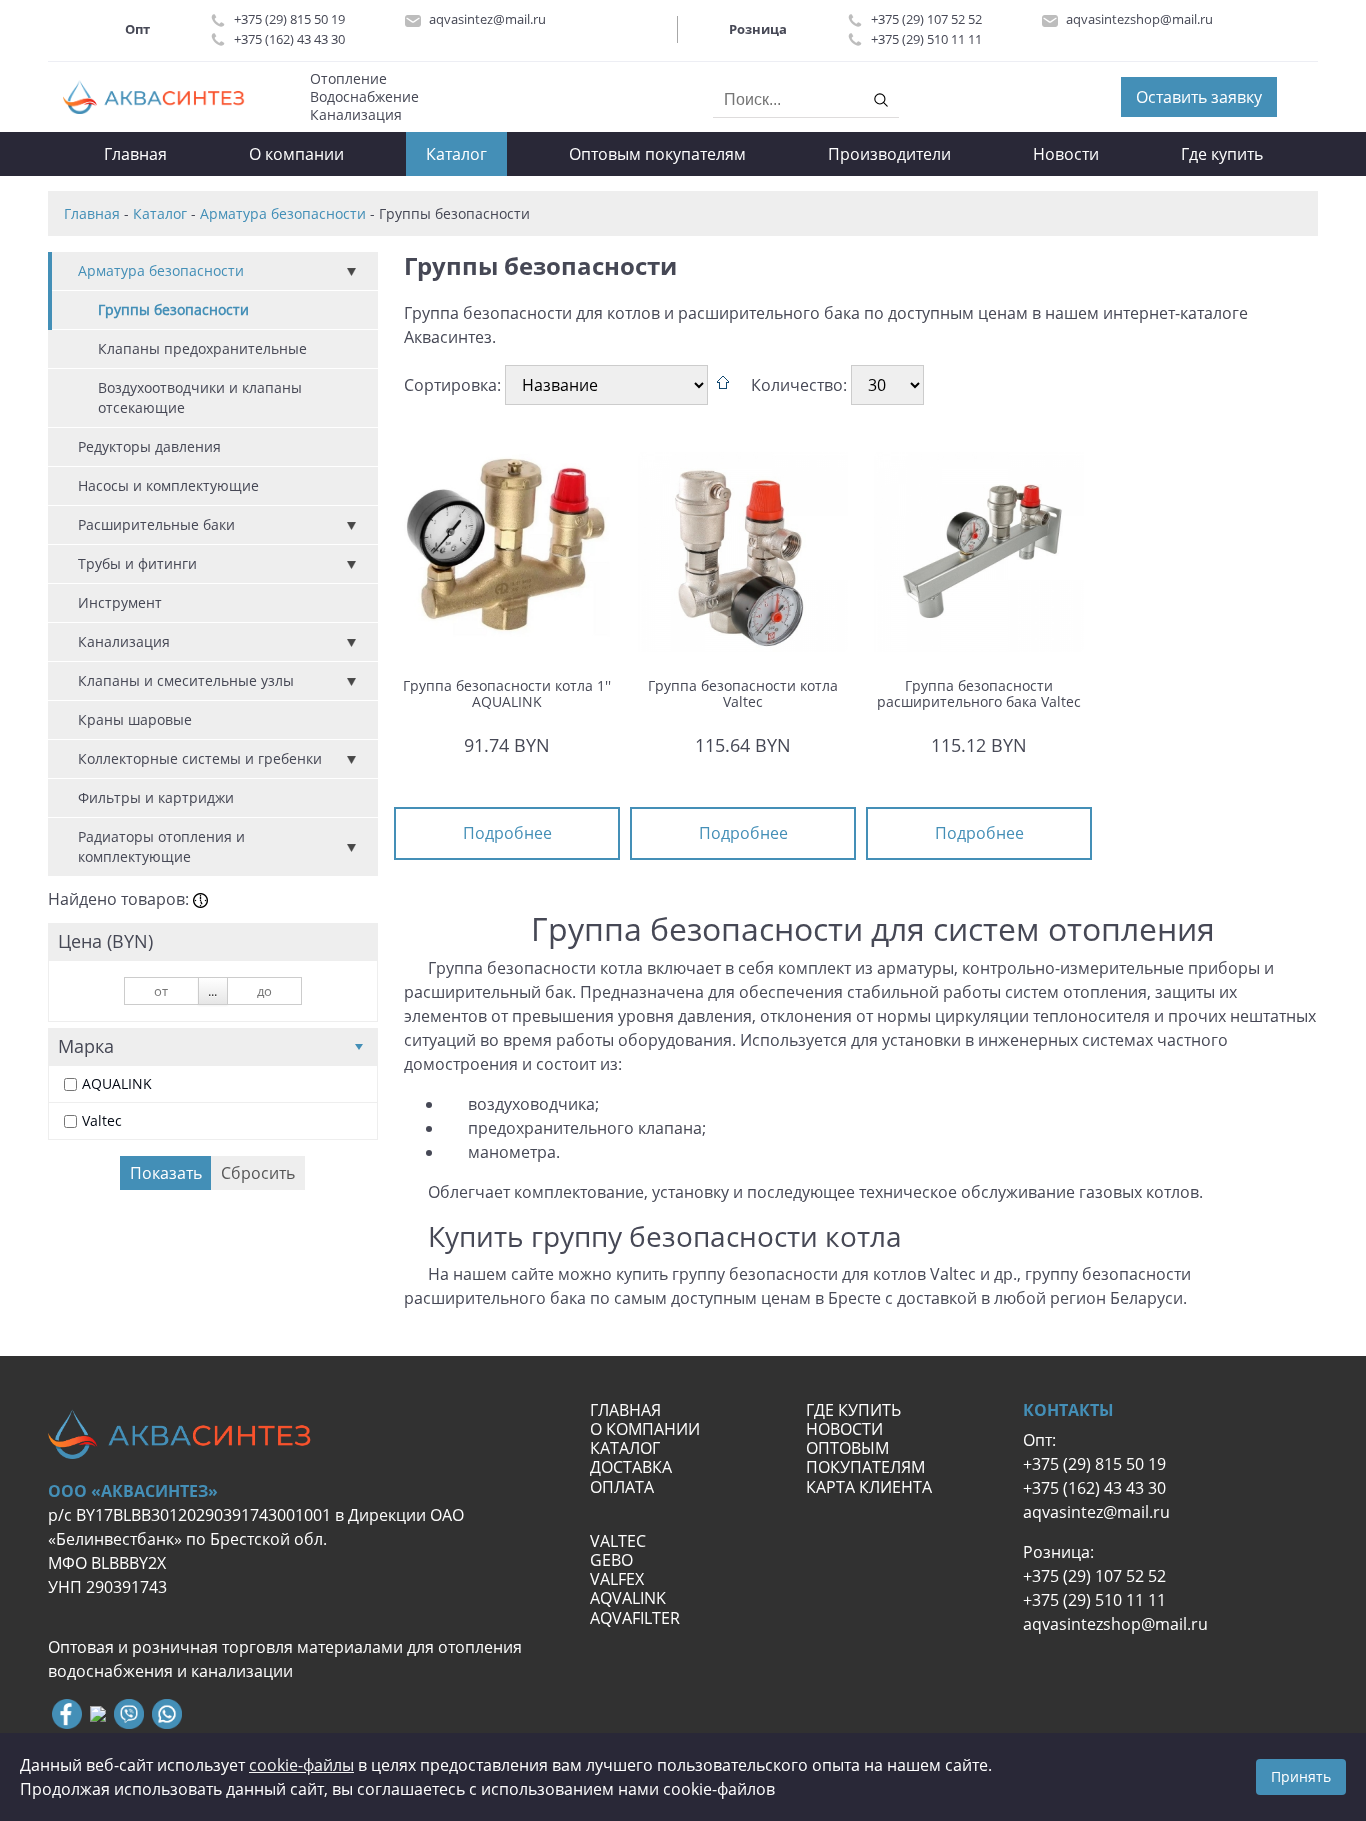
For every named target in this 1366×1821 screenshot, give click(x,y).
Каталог (456, 154)
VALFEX (617, 1579)
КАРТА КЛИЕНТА (871, 1487)
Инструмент (120, 602)
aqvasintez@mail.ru (487, 19)
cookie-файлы (301, 1765)
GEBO (611, 1560)
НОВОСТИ (844, 1429)
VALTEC (618, 1541)
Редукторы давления (149, 446)
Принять (1301, 1776)
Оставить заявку (1199, 97)
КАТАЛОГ (625, 1448)
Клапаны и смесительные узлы (186, 680)
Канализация (124, 641)
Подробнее (506, 833)
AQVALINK (628, 1598)
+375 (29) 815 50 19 (289, 19)
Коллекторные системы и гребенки (200, 758)
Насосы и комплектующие (168, 485)
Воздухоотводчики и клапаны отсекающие (200, 397)
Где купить (1222, 154)
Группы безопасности (173, 309)
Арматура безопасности (161, 270)
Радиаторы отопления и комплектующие (161, 846)
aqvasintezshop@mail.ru (1139, 19)
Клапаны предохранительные (202, 348)
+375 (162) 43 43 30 (289, 39)
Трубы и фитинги (137, 563)
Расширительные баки (156, 524)
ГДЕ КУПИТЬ (853, 1410)
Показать (166, 1173)
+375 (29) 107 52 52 (926, 19)
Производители (889, 154)
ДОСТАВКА (631, 1467)
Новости (1066, 154)
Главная (135, 154)
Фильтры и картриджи (156, 797)
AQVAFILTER (635, 1618)
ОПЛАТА (622, 1487)
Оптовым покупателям (657, 154)
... (212, 991)
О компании (296, 154)
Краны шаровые (135, 719)
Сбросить (258, 1173)
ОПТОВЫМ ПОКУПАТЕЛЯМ (867, 1457)
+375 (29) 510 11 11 (926, 39)
